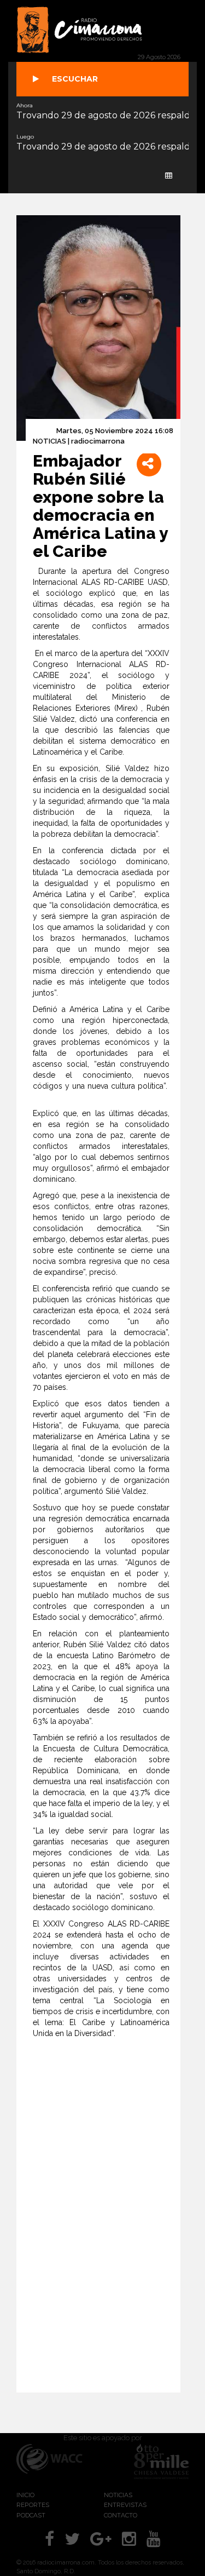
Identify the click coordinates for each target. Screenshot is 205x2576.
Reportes (33, 2505)
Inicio (25, 2495)
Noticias (118, 2495)
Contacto (121, 2515)
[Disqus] (109, 2219)
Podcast (31, 2515)
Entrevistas (125, 2505)
